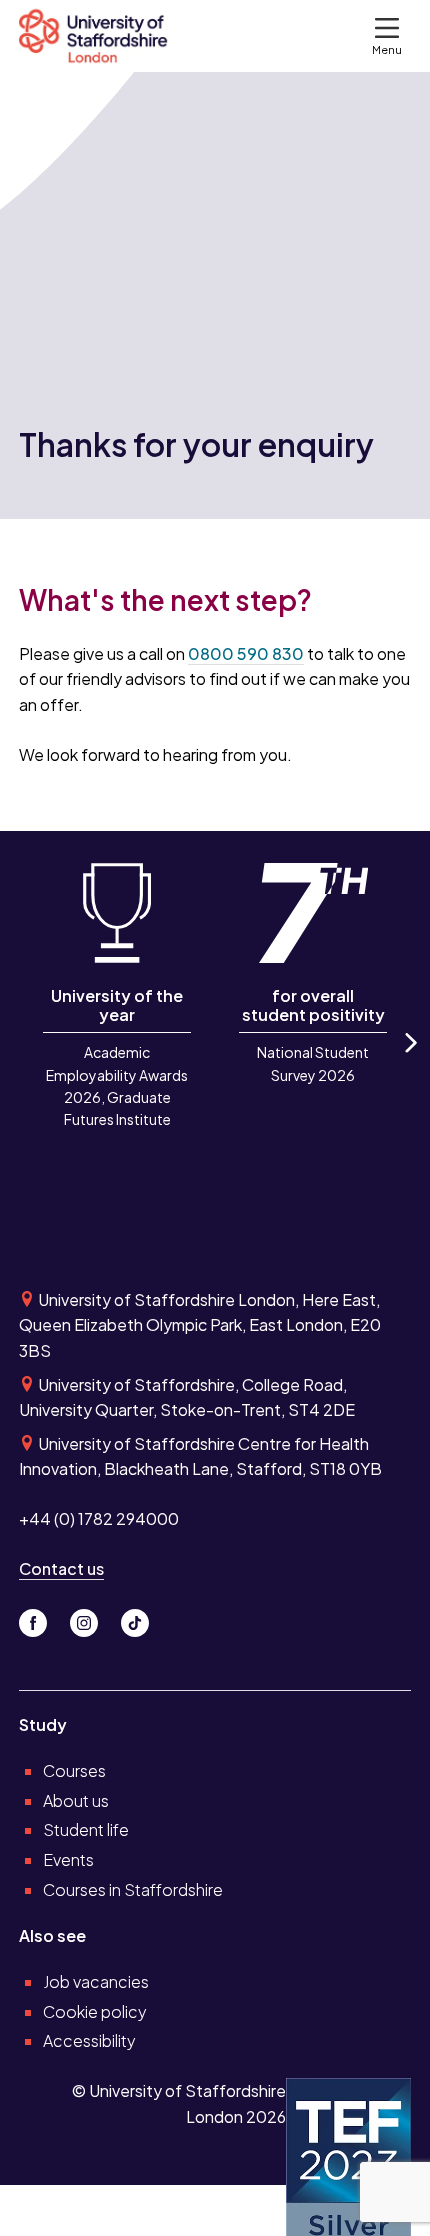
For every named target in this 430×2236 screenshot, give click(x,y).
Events (68, 1859)
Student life (86, 1829)
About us (76, 1800)
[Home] (102, 36)
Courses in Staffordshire (133, 1889)
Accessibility (89, 2040)
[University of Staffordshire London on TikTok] (141, 1617)
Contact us (61, 1568)
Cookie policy (95, 2011)
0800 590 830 (246, 653)
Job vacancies (96, 1981)
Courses (74, 1770)
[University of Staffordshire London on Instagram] (91, 1617)
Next (409, 1060)
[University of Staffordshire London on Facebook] (40, 1617)
